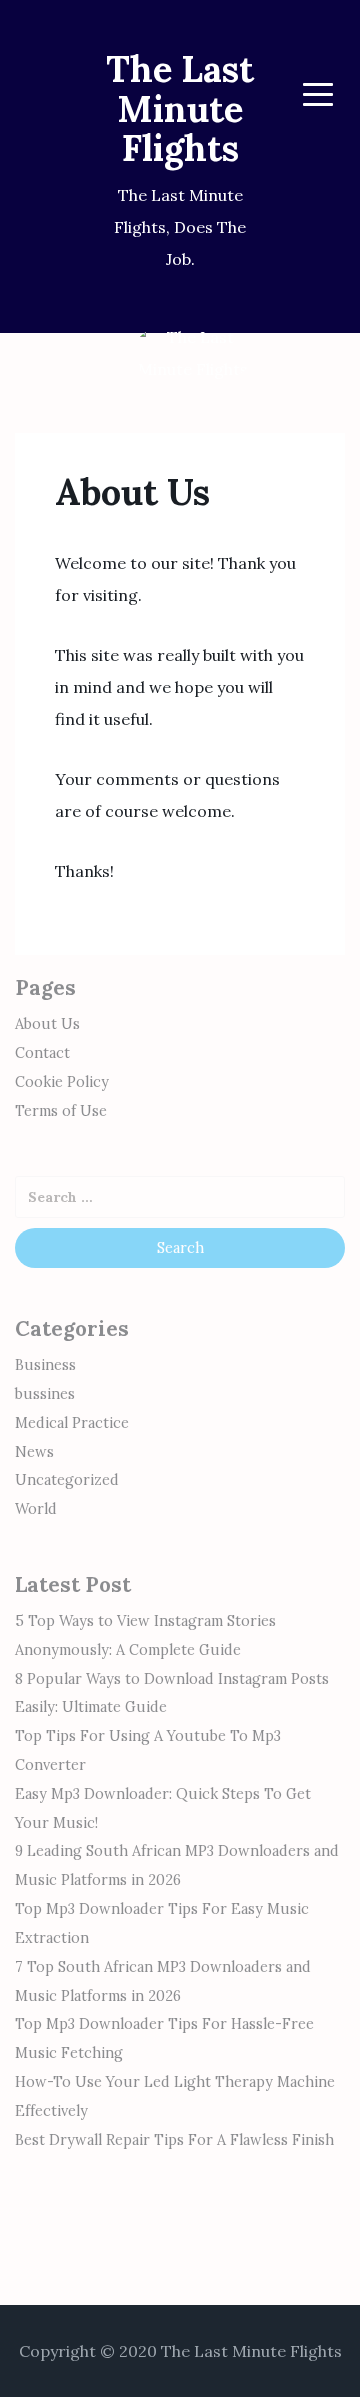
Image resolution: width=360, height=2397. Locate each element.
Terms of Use (61, 1111)
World (36, 1509)
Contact (42, 1053)
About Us (47, 1024)
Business (45, 1365)
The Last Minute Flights (180, 108)
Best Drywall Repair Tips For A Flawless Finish (174, 2140)
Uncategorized (67, 1480)
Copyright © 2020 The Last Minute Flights (180, 2351)
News (34, 1452)
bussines (45, 1394)
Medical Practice (72, 1423)
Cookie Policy (62, 1082)
